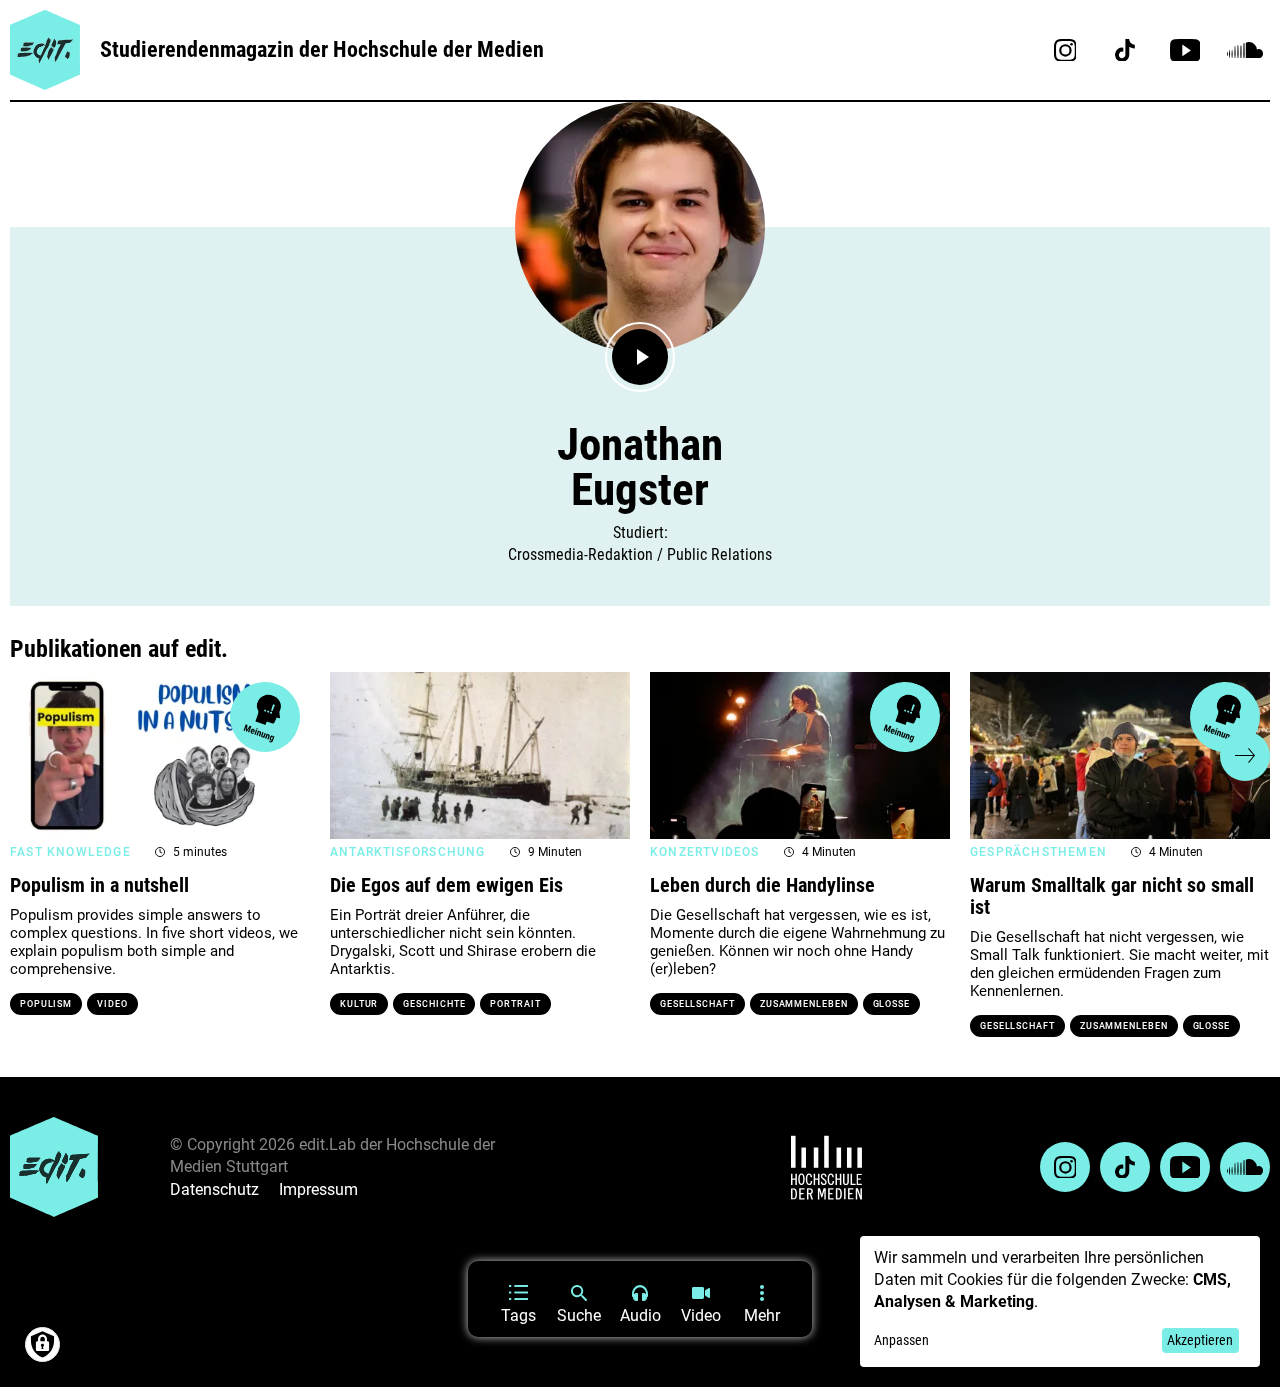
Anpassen (901, 1340)
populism (46, 1004)
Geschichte (434, 1004)
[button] (35, 756)
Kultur (359, 1004)
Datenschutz (214, 1189)
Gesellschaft (697, 1004)
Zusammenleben (804, 1004)
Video (112, 1004)
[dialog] (1060, 1301)
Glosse (891, 1004)
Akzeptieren (1200, 1340)
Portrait (515, 1004)
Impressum (318, 1189)
